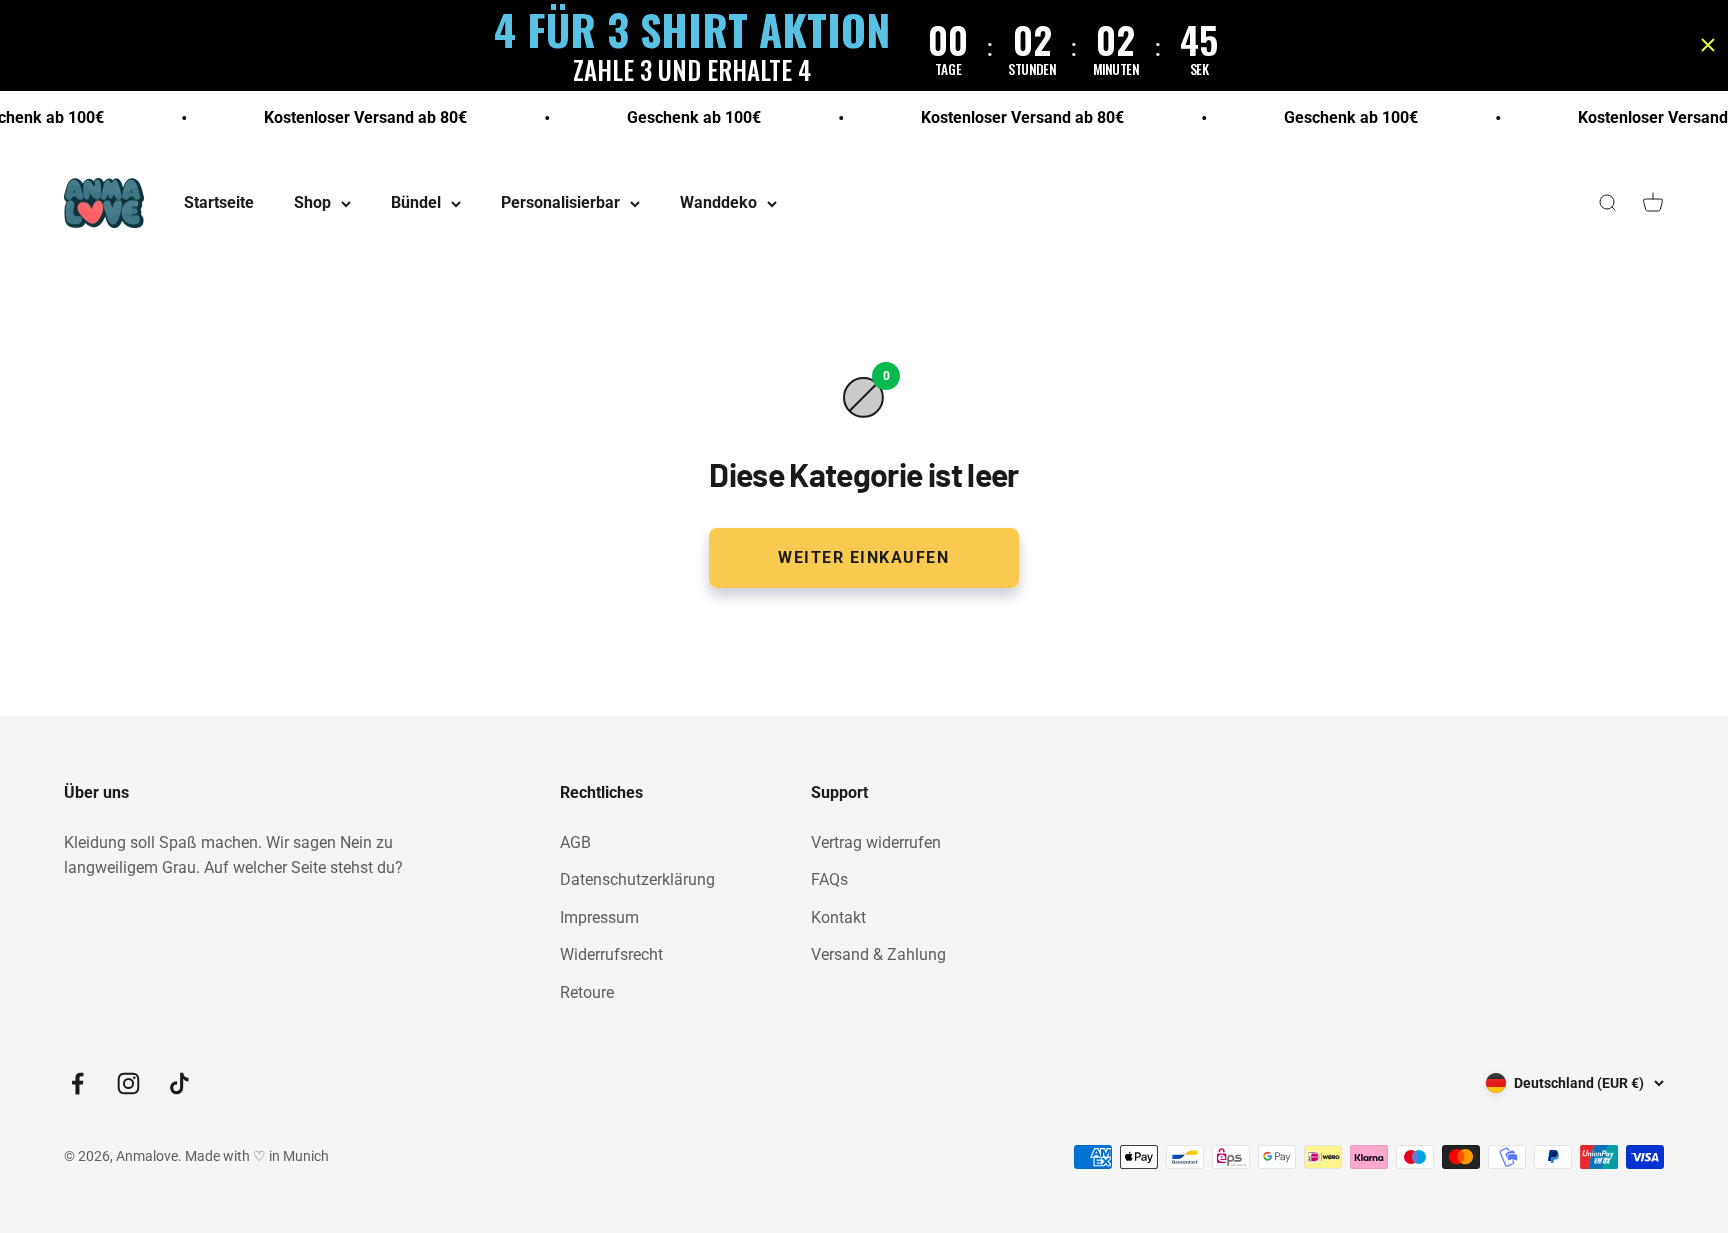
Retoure (587, 992)
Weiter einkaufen (863, 557)
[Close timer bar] (1708, 45)
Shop (312, 203)
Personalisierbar (560, 203)
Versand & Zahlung (878, 954)
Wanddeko (718, 203)
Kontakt (838, 917)
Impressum (599, 917)
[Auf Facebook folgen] (77, 1083)
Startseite (219, 203)
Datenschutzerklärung (637, 879)
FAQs (829, 879)
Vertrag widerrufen (876, 842)
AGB (575, 842)
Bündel (416, 203)
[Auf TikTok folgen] (179, 1083)
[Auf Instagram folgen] (128, 1083)
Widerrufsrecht (611, 954)
